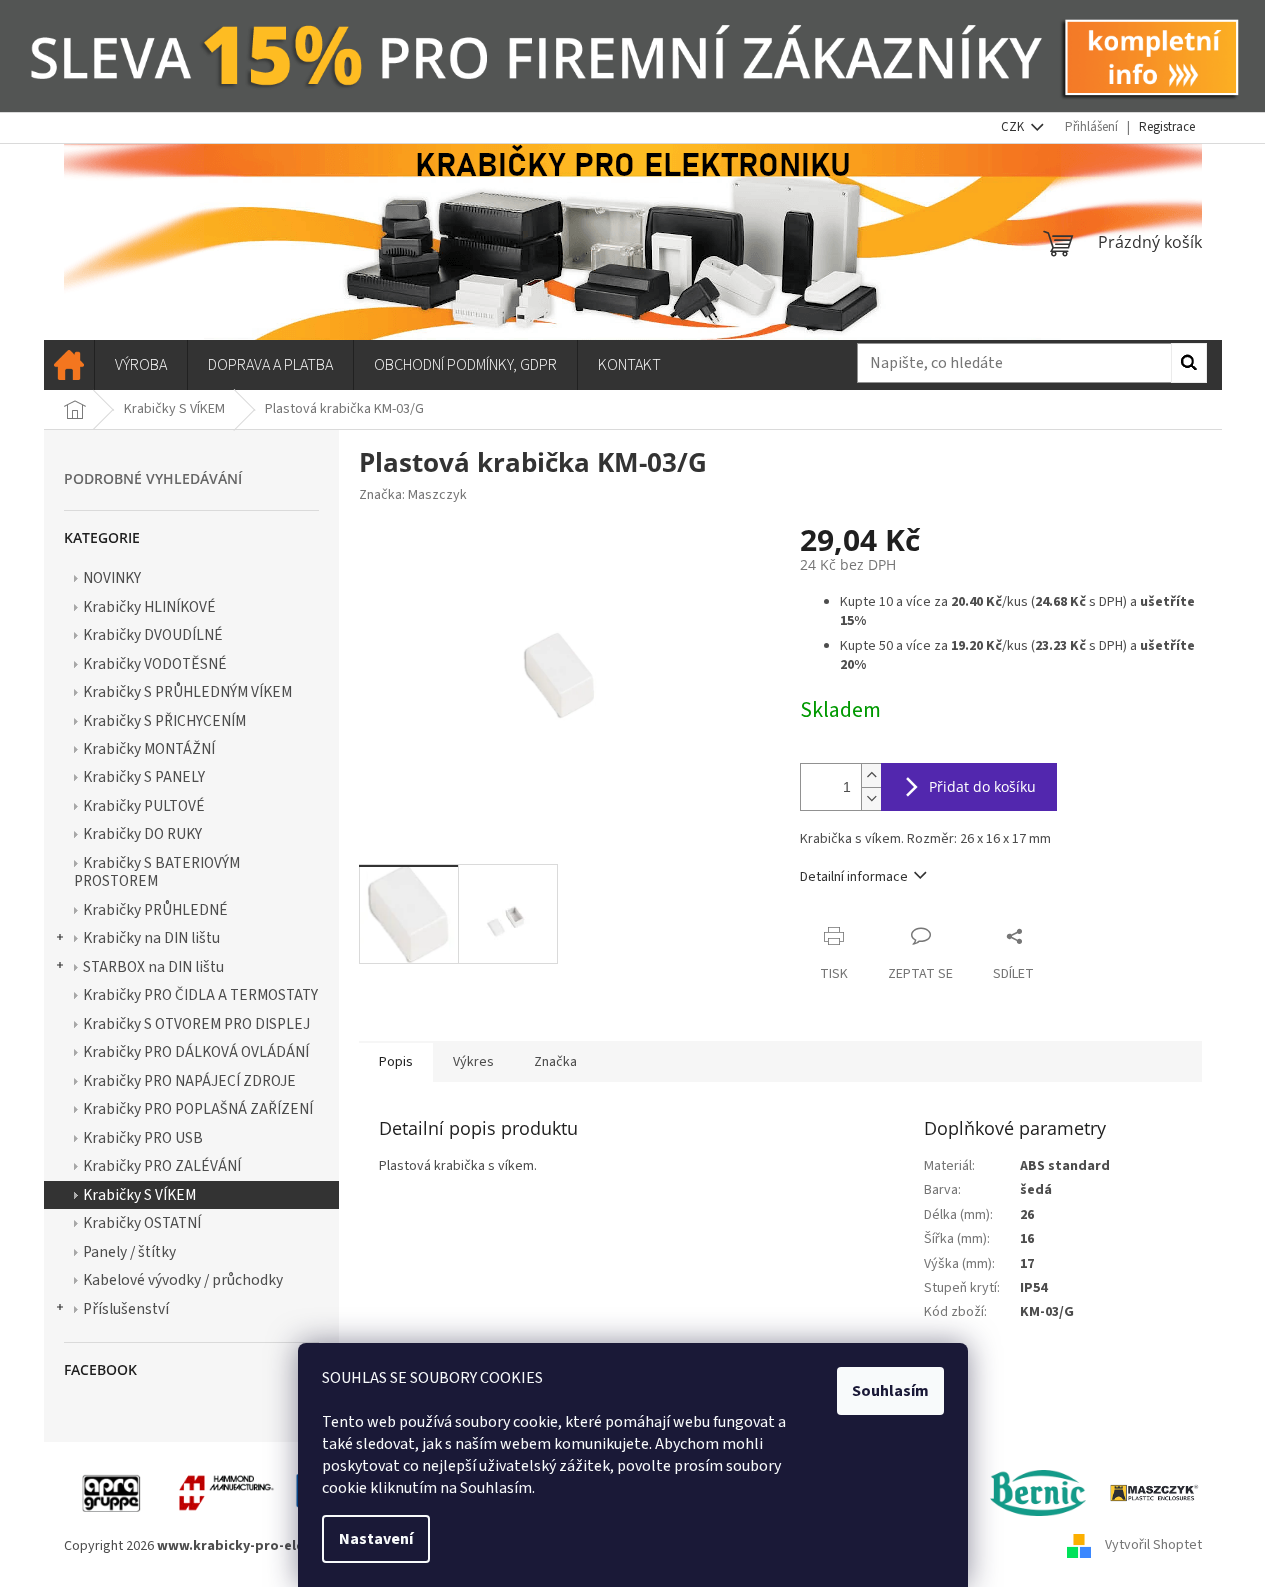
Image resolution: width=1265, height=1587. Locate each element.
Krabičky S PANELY (144, 777)
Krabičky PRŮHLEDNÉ (155, 910)
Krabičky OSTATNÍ (142, 1223)
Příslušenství (126, 1309)
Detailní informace (854, 877)
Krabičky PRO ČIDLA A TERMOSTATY (200, 995)
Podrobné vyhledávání (153, 478)
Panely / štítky (129, 1252)
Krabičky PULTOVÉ (144, 806)
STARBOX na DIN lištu (153, 967)
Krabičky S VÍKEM (139, 1195)
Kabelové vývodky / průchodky (183, 1280)
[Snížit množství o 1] (871, 798)
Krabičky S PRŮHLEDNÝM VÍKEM (187, 692)
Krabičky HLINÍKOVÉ (149, 607)
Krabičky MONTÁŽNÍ (149, 749)
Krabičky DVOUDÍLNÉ (153, 635)
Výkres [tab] (473, 1062)
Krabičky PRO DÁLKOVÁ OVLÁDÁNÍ (196, 1052)
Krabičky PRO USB (143, 1138)
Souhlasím (890, 1391)
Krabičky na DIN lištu (151, 938)
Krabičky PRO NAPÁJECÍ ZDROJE (189, 1081)
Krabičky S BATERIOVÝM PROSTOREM (157, 872)
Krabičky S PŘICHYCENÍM (164, 721)
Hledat (1189, 363)
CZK (1014, 127)
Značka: (413, 495)
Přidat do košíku (982, 786)
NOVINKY (112, 578)
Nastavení (376, 1539)
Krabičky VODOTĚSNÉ (155, 664)
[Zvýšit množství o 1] (871, 775)
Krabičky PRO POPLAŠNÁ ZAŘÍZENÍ (198, 1109)
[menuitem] (69, 365)
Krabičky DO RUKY (142, 834)
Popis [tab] (396, 1062)
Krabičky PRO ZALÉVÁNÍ (162, 1166)
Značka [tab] (555, 1062)
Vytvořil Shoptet (1153, 1546)
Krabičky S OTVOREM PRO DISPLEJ (196, 1024)
